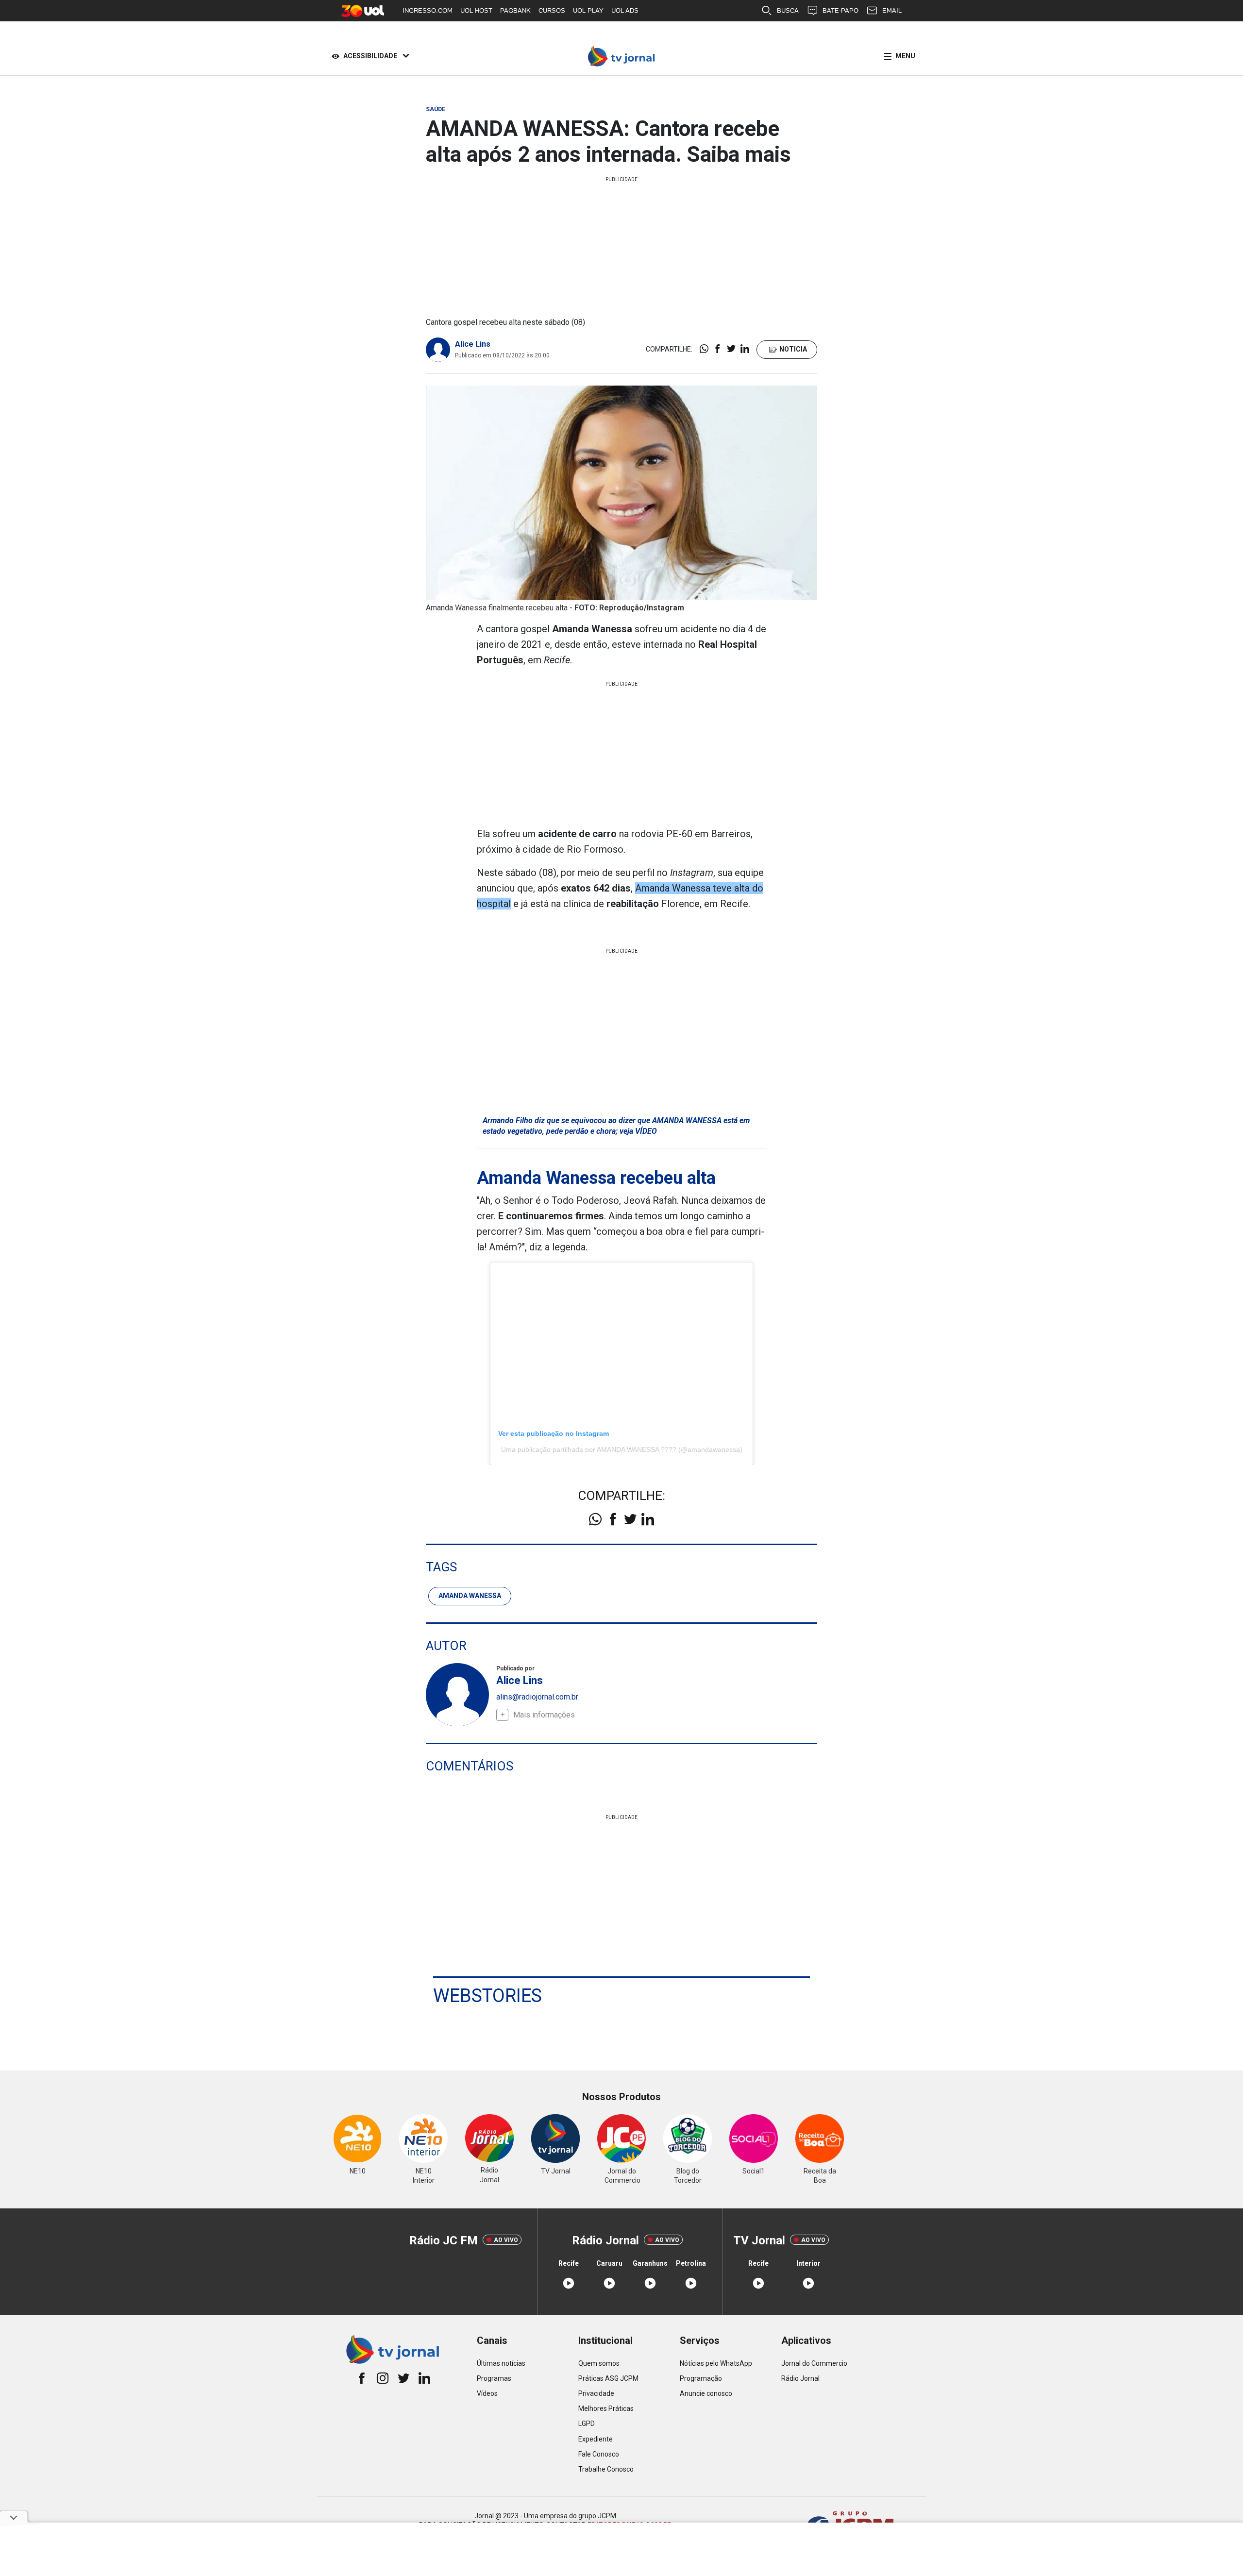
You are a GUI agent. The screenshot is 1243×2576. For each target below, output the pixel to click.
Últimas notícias (501, 2363)
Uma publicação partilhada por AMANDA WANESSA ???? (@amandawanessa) (622, 1449)
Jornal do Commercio (814, 2363)
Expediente (596, 2439)
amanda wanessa (470, 1596)
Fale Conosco (599, 2454)
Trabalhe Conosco (606, 2469)
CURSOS (552, 10)
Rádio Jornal (800, 2378)
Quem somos (599, 2363)
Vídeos (487, 2393)
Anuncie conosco (706, 2393)
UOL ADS (625, 10)
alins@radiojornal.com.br (537, 1697)
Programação (701, 2378)
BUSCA (788, 10)
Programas (494, 2378)
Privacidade (596, 2393)
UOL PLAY (588, 10)
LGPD (587, 2424)
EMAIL (892, 10)
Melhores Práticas (606, 2408)
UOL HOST (476, 10)
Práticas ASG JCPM (608, 2378)
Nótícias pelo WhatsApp (716, 2363)
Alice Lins (473, 344)
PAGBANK (515, 10)
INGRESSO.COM (428, 10)
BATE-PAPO (840, 10)
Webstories (487, 1996)
